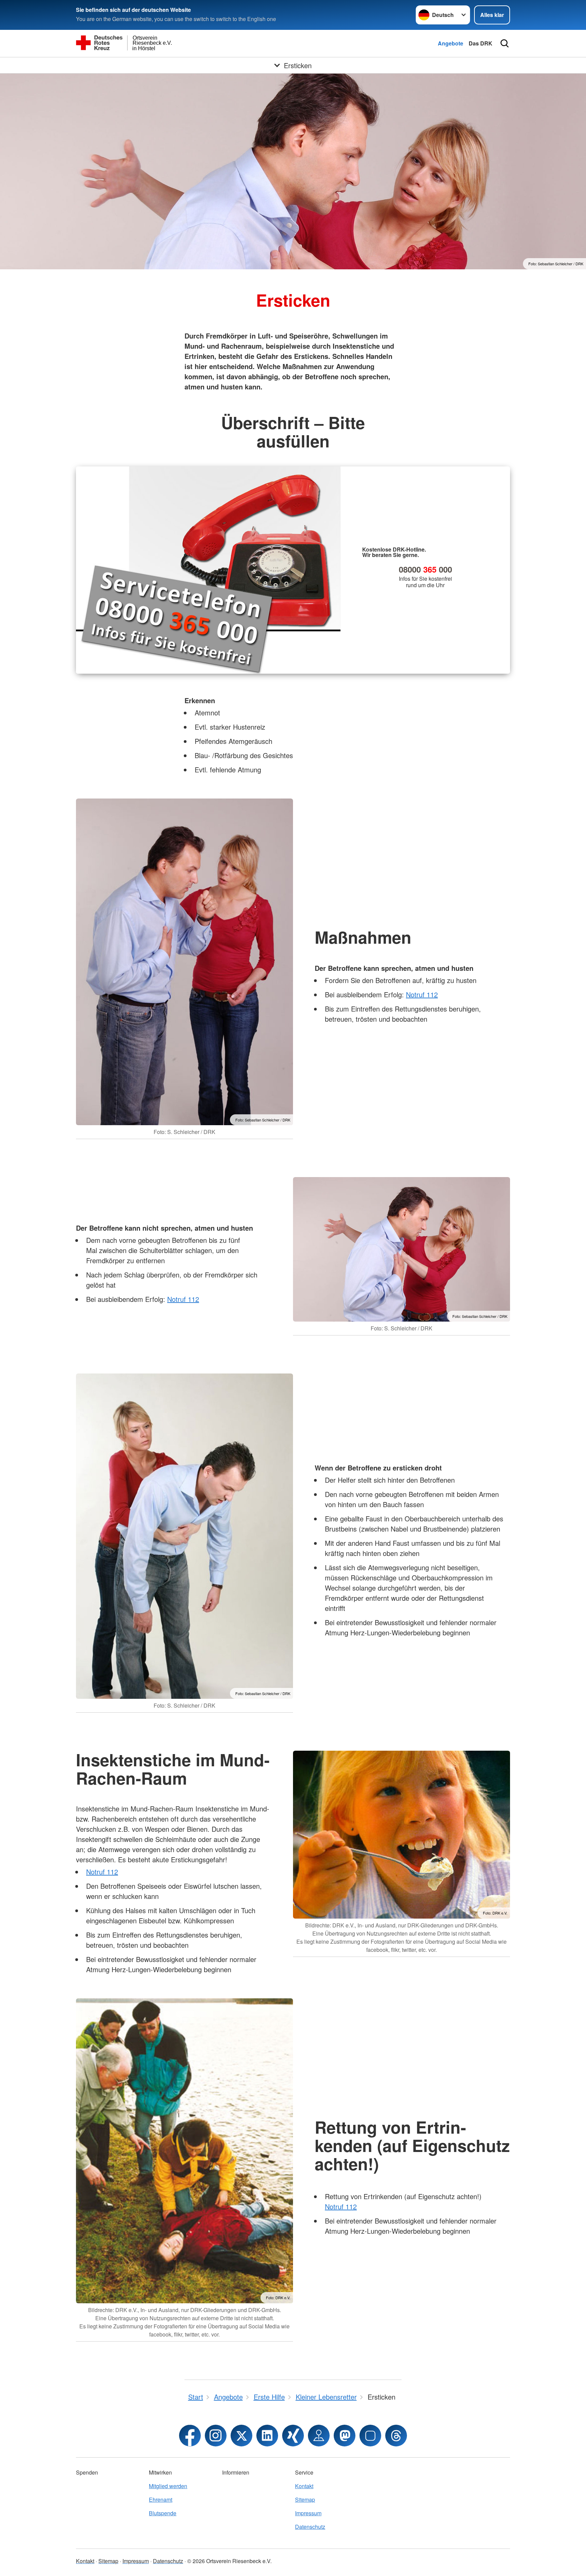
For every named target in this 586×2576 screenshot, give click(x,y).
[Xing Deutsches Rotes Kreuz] (293, 2436)
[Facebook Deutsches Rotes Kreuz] (190, 2436)
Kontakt (304, 2486)
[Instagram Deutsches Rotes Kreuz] (216, 2436)
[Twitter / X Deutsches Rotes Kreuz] (241, 2436)
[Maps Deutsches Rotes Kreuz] (319, 2436)
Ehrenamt (161, 2500)
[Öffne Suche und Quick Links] (505, 43)
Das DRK (481, 43)
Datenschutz (310, 2527)
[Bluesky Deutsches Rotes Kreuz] (370, 2436)
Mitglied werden (168, 2486)
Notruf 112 (422, 994)
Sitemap (305, 2500)
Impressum (308, 2513)
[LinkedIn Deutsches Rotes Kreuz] (267, 2436)
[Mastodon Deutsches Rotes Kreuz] (345, 2436)
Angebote (451, 43)
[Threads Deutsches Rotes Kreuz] (396, 2436)
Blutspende (163, 2513)
